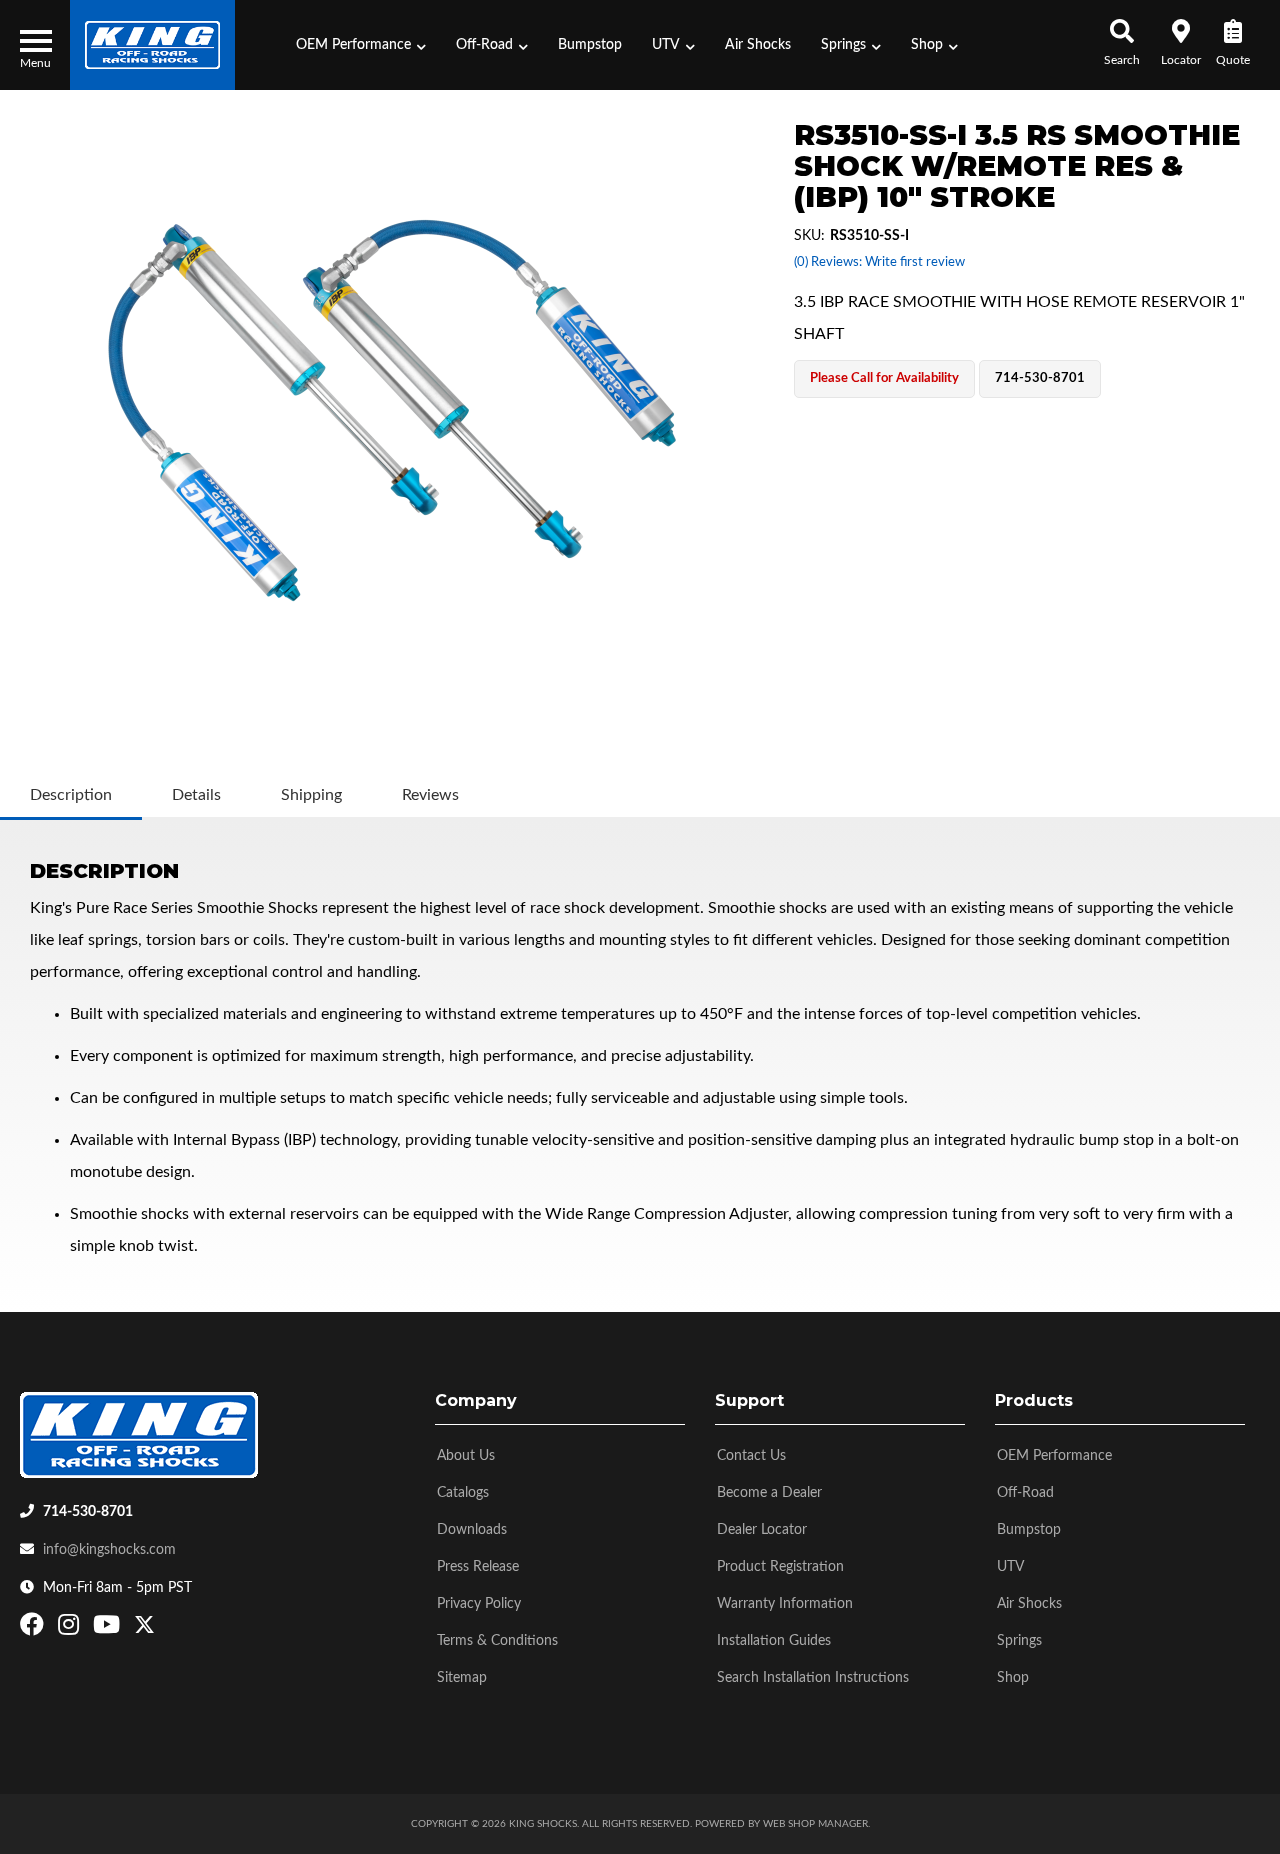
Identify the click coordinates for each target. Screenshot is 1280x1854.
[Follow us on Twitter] (144, 1629)
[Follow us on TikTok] (165, 1629)
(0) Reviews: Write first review (879, 262)
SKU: (809, 236)
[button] (361, 45)
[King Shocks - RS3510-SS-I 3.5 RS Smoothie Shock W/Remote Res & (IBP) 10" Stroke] (392, 410)
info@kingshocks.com (109, 1550)
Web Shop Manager (815, 1824)
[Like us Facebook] (34, 1629)
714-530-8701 (88, 1512)
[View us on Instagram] (71, 1629)
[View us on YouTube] (109, 1629)
